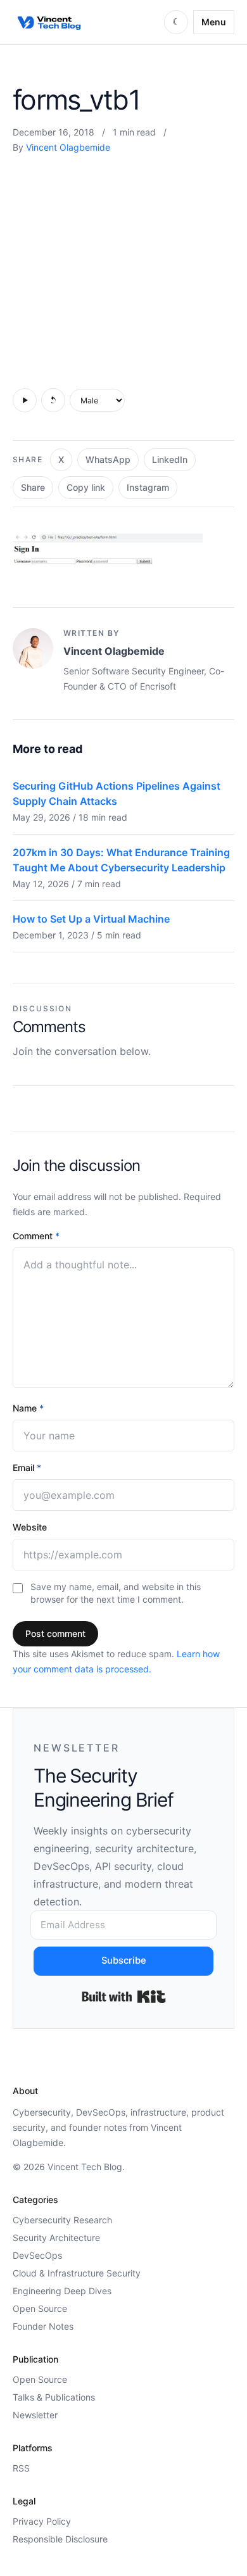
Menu (214, 22)
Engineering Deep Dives (62, 2291)
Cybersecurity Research (62, 2220)
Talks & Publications (54, 2397)
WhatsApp (108, 459)
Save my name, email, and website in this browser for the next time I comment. (116, 1593)
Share (33, 487)
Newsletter (35, 2415)
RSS (21, 2468)
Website (30, 1527)
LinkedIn (170, 459)
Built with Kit (124, 1997)
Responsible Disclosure (60, 2539)
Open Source (40, 2308)
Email (27, 1468)
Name (28, 1408)
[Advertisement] (123, 268)
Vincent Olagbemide (68, 147)
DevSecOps (37, 2255)
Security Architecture (56, 2238)
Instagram (148, 487)
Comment (36, 1236)
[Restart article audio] (53, 400)
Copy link (86, 487)
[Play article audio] (25, 400)
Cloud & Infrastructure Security (77, 2273)
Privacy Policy (42, 2521)
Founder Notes (43, 2326)
